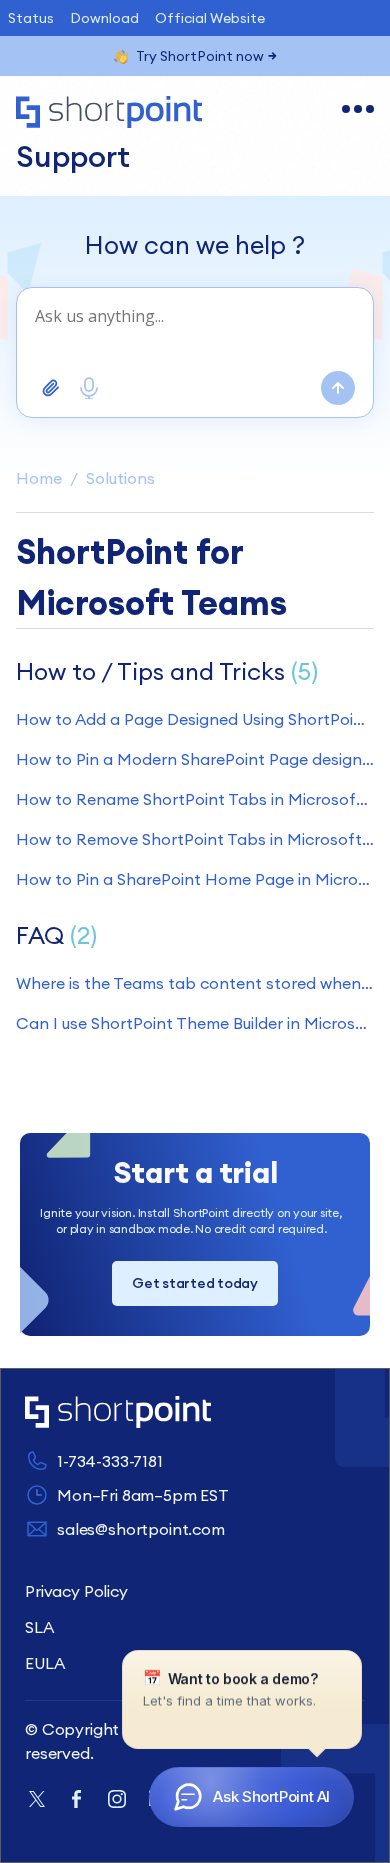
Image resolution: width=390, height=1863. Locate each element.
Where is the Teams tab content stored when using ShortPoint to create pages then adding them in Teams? (195, 983)
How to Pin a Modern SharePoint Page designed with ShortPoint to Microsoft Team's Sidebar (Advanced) (195, 759)
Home (39, 478)
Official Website (210, 18)
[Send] (338, 388)
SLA (39, 1627)
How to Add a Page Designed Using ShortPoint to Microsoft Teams (195, 719)
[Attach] (51, 388)
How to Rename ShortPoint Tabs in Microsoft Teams (195, 799)
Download (104, 18)
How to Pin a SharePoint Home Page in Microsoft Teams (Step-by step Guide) (195, 879)
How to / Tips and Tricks (163, 671)
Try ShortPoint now (200, 56)
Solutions (120, 478)
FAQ (53, 935)
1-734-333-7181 (110, 1461)
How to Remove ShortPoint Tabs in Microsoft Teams (195, 839)
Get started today (195, 1283)
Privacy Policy (76, 1591)
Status (31, 18)
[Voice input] (89, 388)
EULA (44, 1663)
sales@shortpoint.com (141, 1529)
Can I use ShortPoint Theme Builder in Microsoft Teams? (195, 1023)
